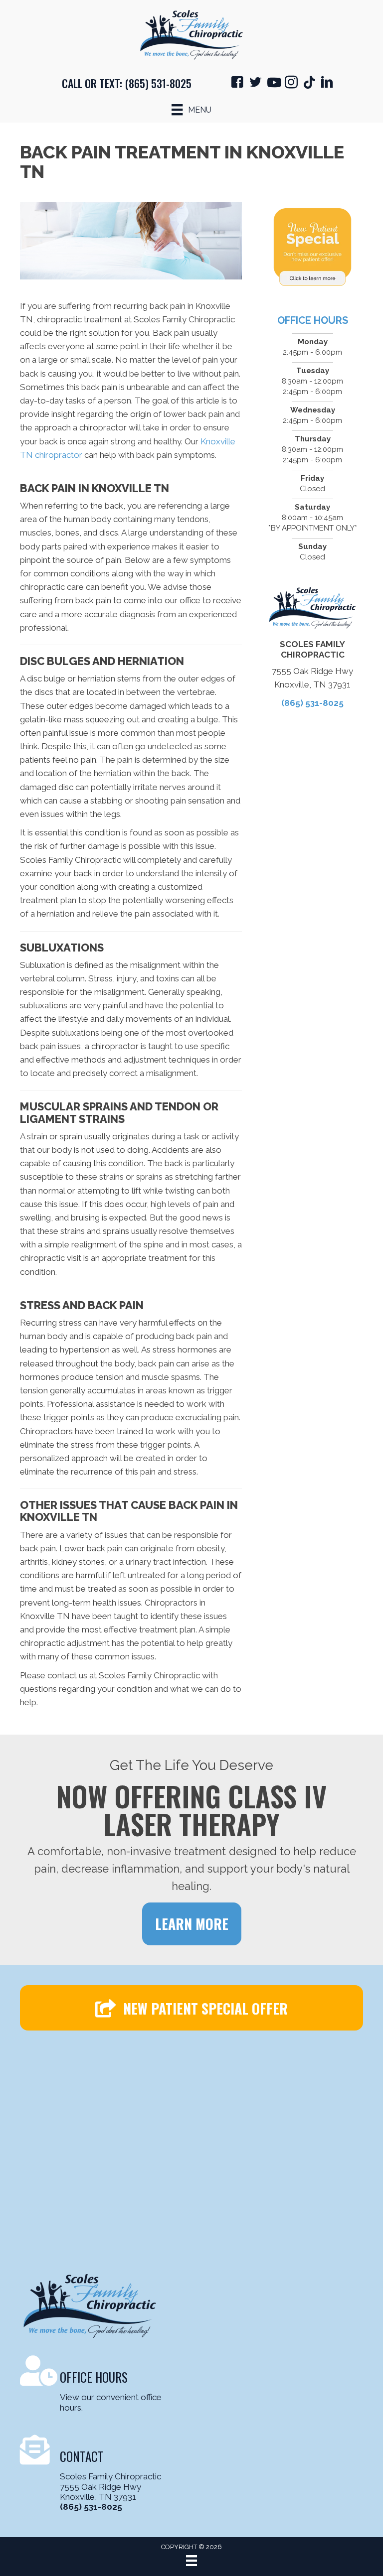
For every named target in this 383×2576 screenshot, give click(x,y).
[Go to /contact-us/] (101, 2385)
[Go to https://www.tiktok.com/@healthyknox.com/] (309, 83)
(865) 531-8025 (312, 703)
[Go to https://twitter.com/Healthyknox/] (255, 84)
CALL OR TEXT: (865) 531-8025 (127, 83)
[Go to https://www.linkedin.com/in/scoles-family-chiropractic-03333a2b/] (327, 84)
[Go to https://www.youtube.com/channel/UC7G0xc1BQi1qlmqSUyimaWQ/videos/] (273, 83)
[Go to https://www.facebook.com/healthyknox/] (237, 84)
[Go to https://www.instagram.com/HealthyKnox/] (291, 84)
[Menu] (191, 2561)
